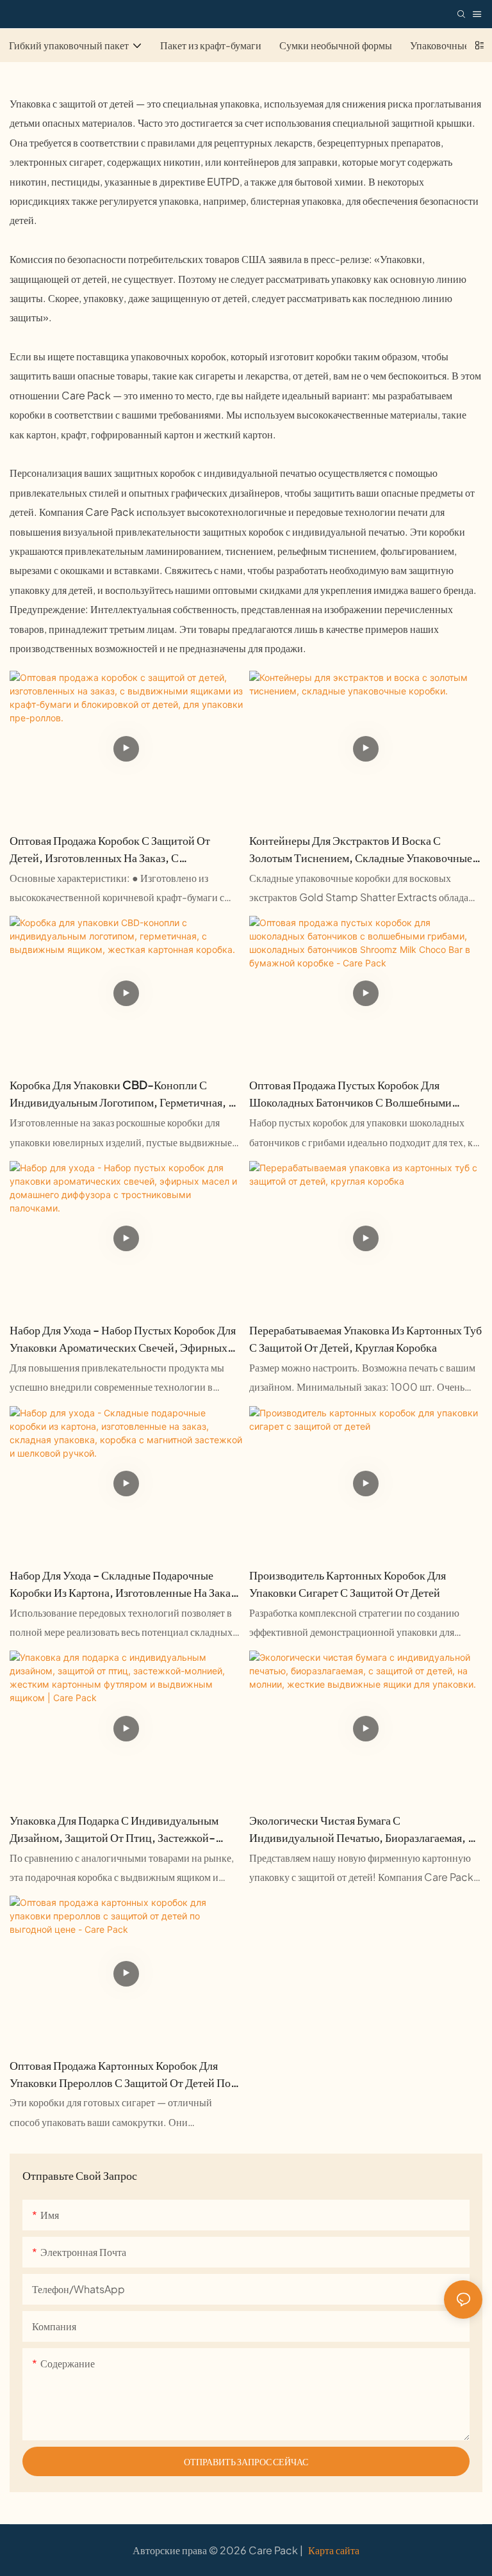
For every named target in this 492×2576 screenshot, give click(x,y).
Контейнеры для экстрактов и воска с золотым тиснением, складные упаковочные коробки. (361, 849)
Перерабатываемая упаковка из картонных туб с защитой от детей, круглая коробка (365, 1338)
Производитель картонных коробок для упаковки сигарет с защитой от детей (348, 1583)
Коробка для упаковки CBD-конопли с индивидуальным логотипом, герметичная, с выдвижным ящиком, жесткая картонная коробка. (123, 1094)
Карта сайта (333, 2550)
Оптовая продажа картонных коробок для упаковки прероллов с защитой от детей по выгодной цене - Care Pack (120, 2074)
